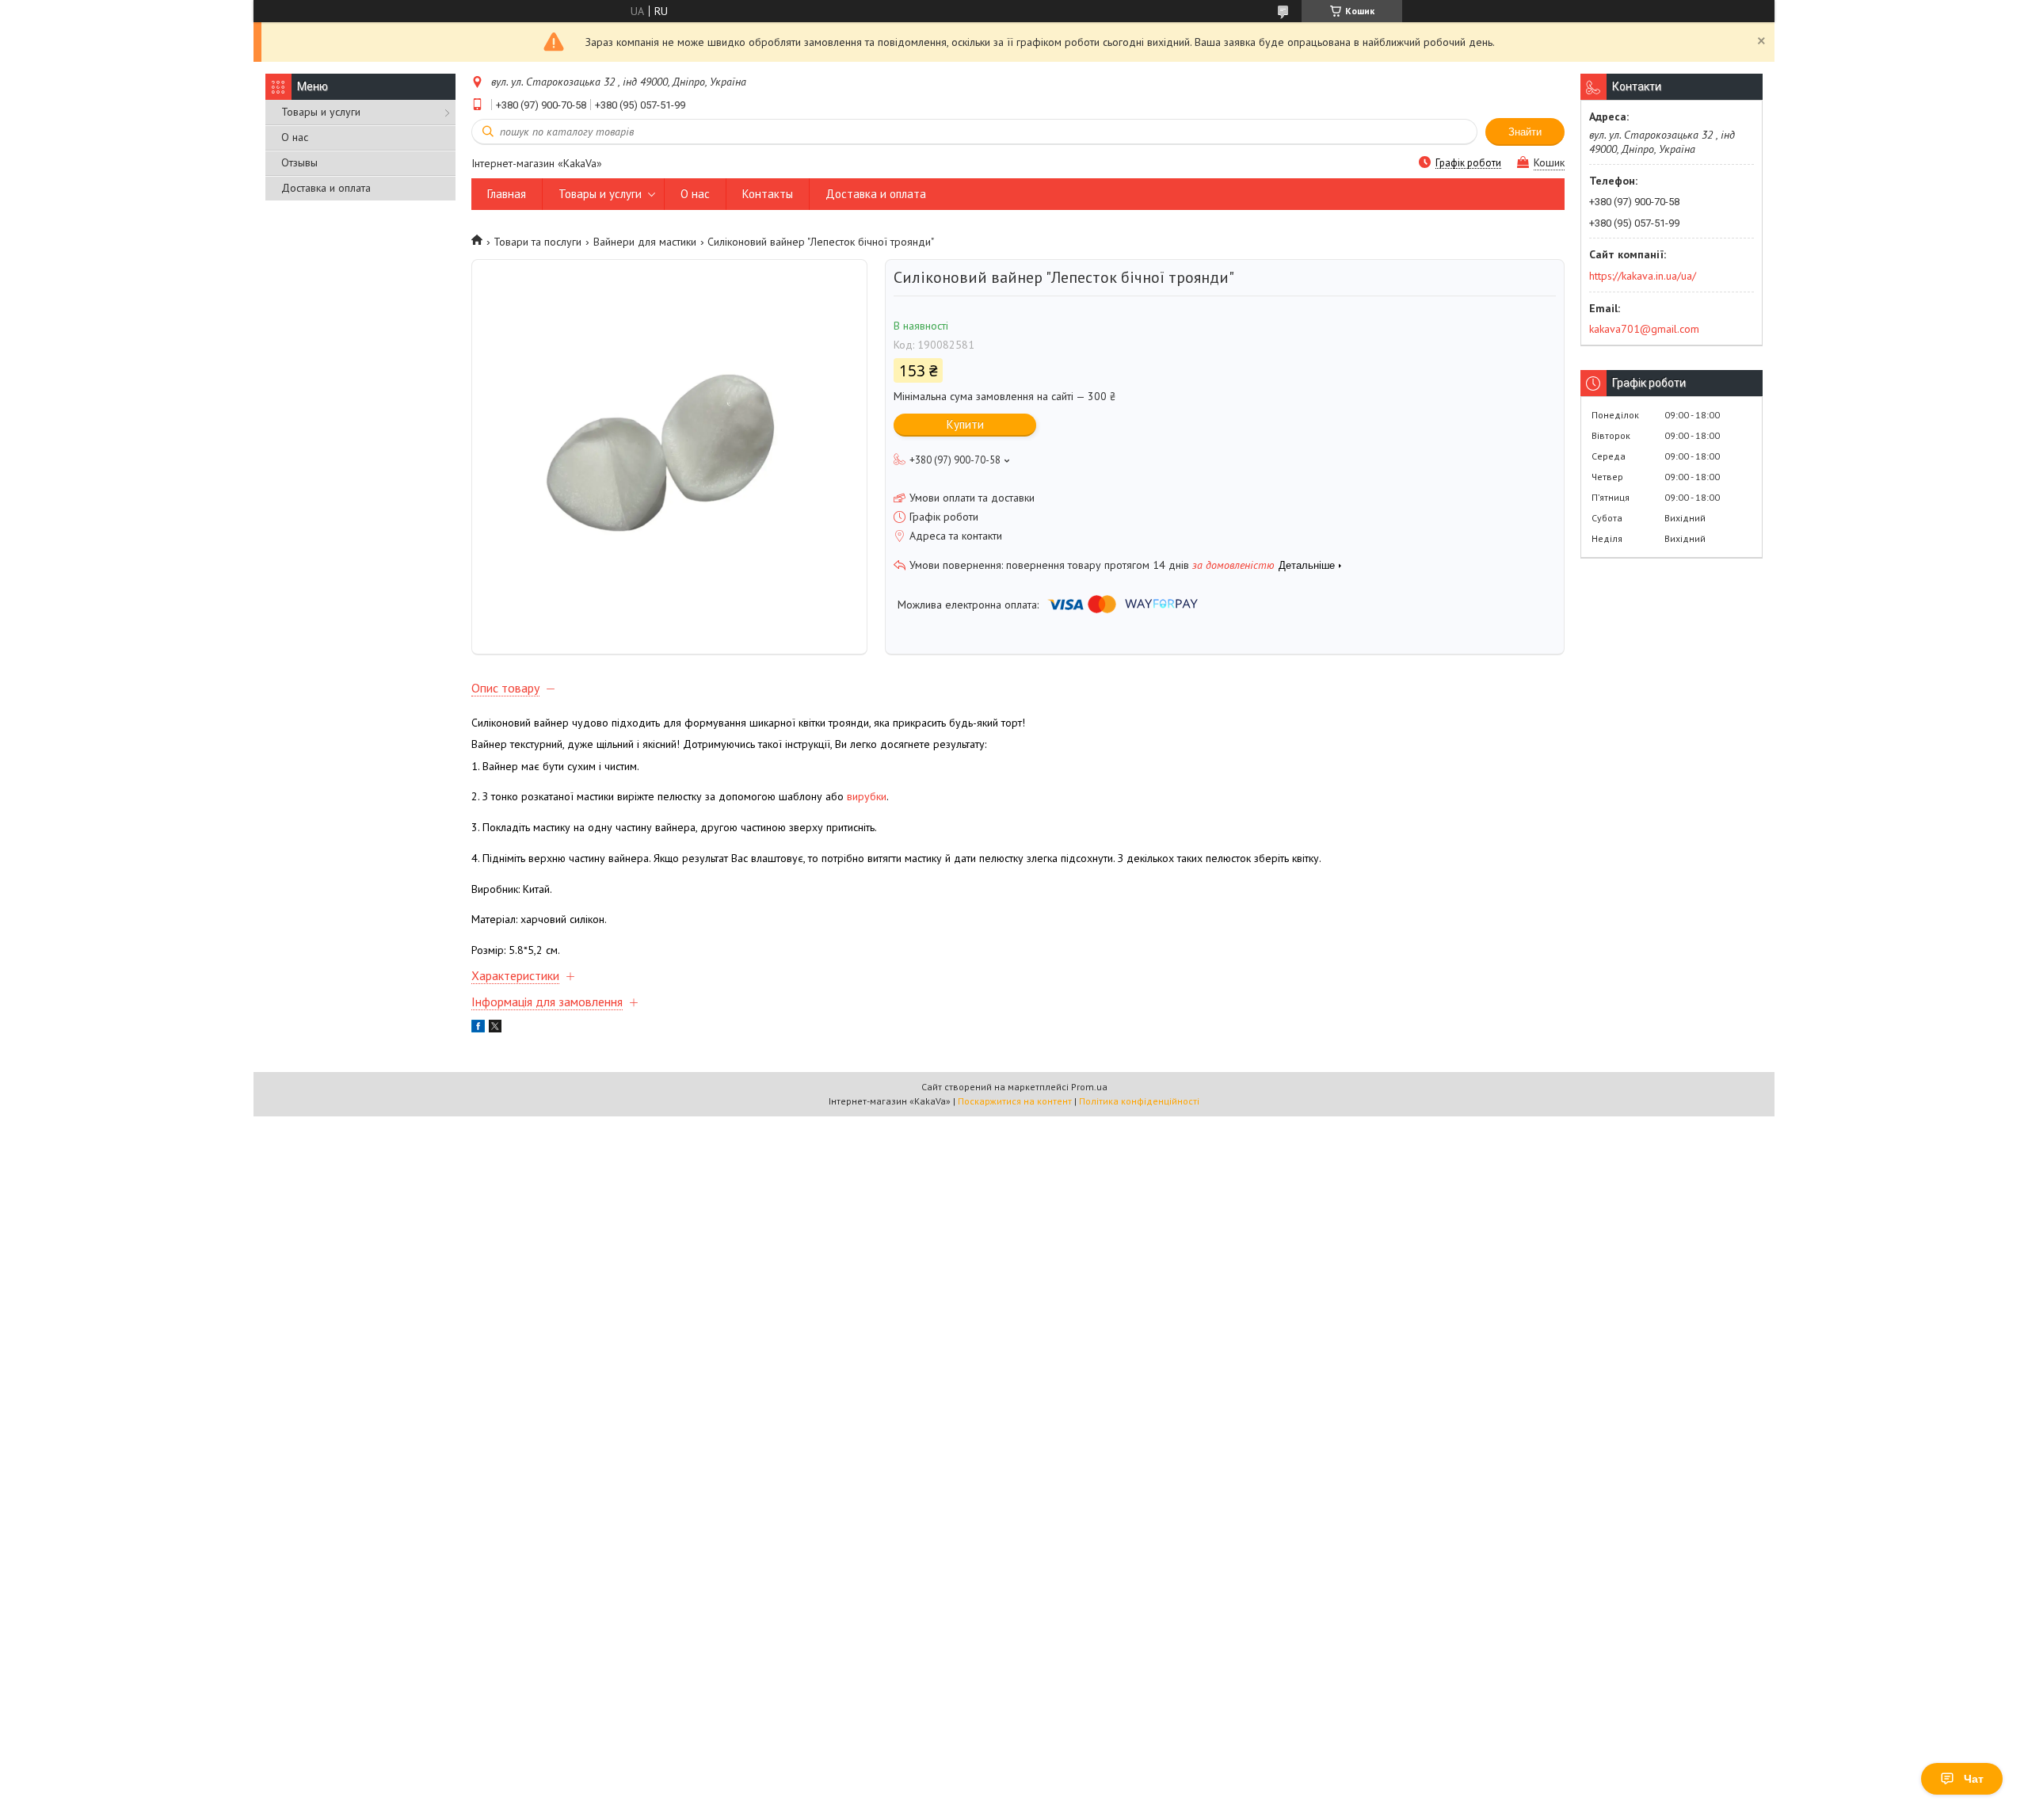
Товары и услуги (321, 112)
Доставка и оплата (326, 188)
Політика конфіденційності (1139, 1101)
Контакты (768, 194)
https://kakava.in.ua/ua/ (1643, 276)
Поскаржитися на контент (1015, 1101)
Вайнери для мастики (645, 242)
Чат (1974, 1779)
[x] (495, 1028)
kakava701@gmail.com (1644, 329)
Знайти (1525, 132)
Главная (507, 194)
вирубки (867, 796)
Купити (965, 424)
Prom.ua (1089, 1087)
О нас (295, 137)
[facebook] (478, 1028)
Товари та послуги (537, 242)
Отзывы (299, 162)
